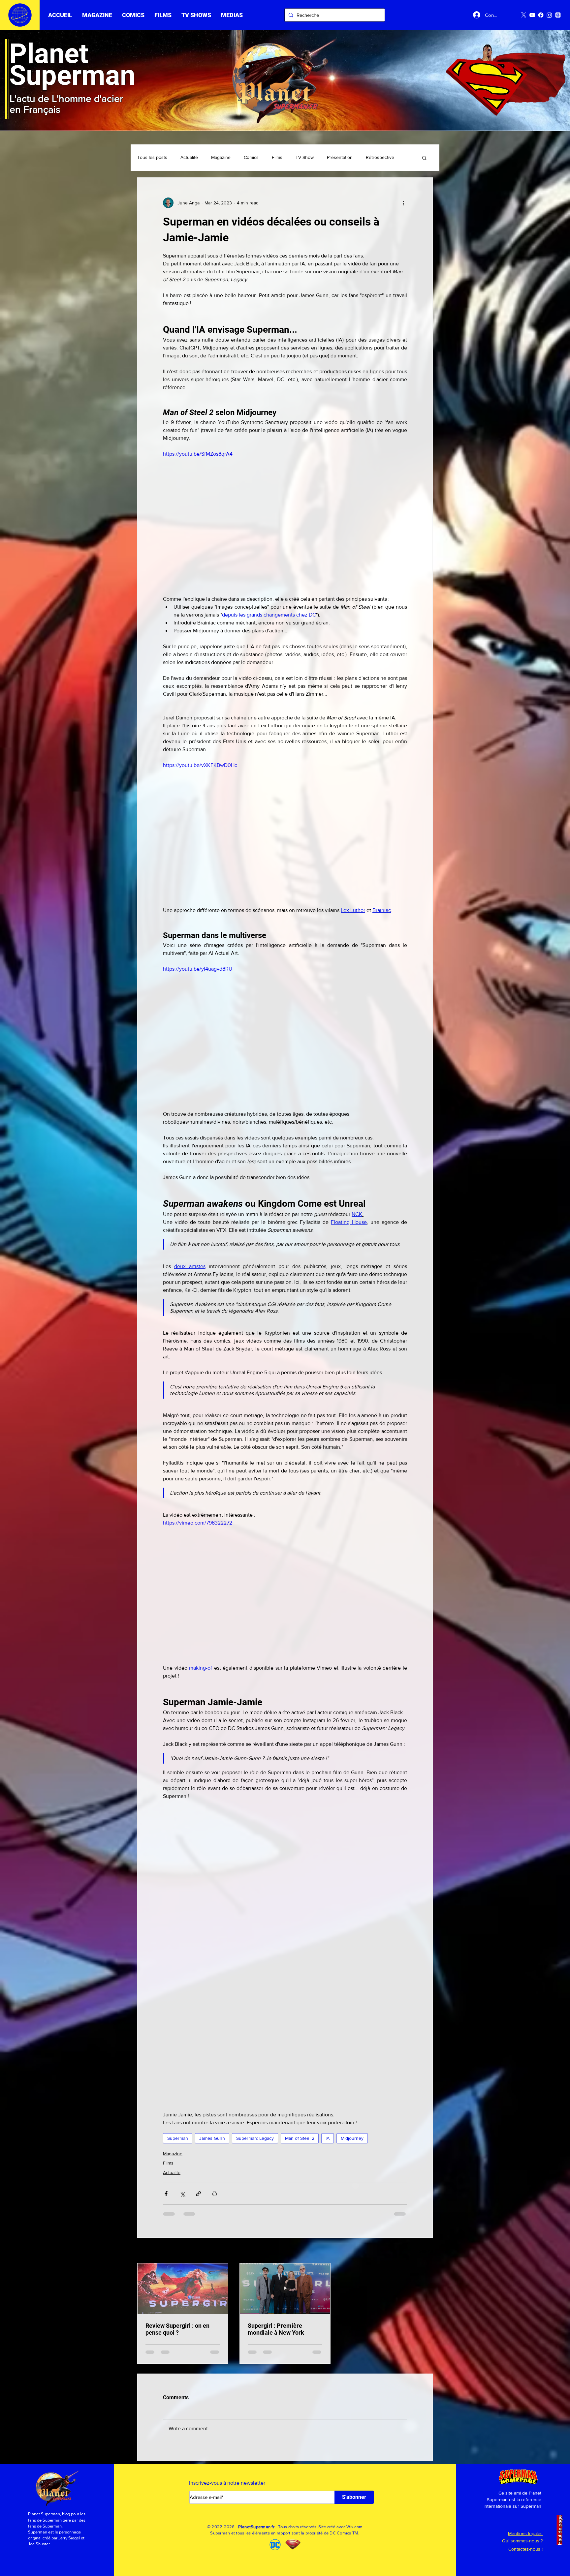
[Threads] (558, 15)
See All (426, 2251)
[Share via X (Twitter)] (182, 2194)
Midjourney (352, 2138)
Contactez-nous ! (525, 2555)
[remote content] (285, 1948)
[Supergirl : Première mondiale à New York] (285, 2289)
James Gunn (212, 2138)
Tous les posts (152, 157)
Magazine (221, 157)
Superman (178, 2138)
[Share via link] (198, 2194)
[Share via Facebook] (166, 2194)
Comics (251, 157)
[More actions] (403, 203)
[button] (163, 15)
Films (277, 157)
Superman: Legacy (255, 2138)
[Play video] (285, 519)
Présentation (340, 157)
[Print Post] (215, 2194)
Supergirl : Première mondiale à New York (276, 2329)
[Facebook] (541, 15)
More (371, 157)
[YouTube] (532, 15)
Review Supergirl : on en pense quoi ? (177, 2329)
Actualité (189, 157)
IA (328, 2138)
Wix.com (354, 2532)
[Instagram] (549, 15)
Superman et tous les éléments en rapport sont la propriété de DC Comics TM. (285, 2539)
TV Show (305, 157)
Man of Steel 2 (300, 2138)
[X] (524, 15)
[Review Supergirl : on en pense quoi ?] (183, 2289)
